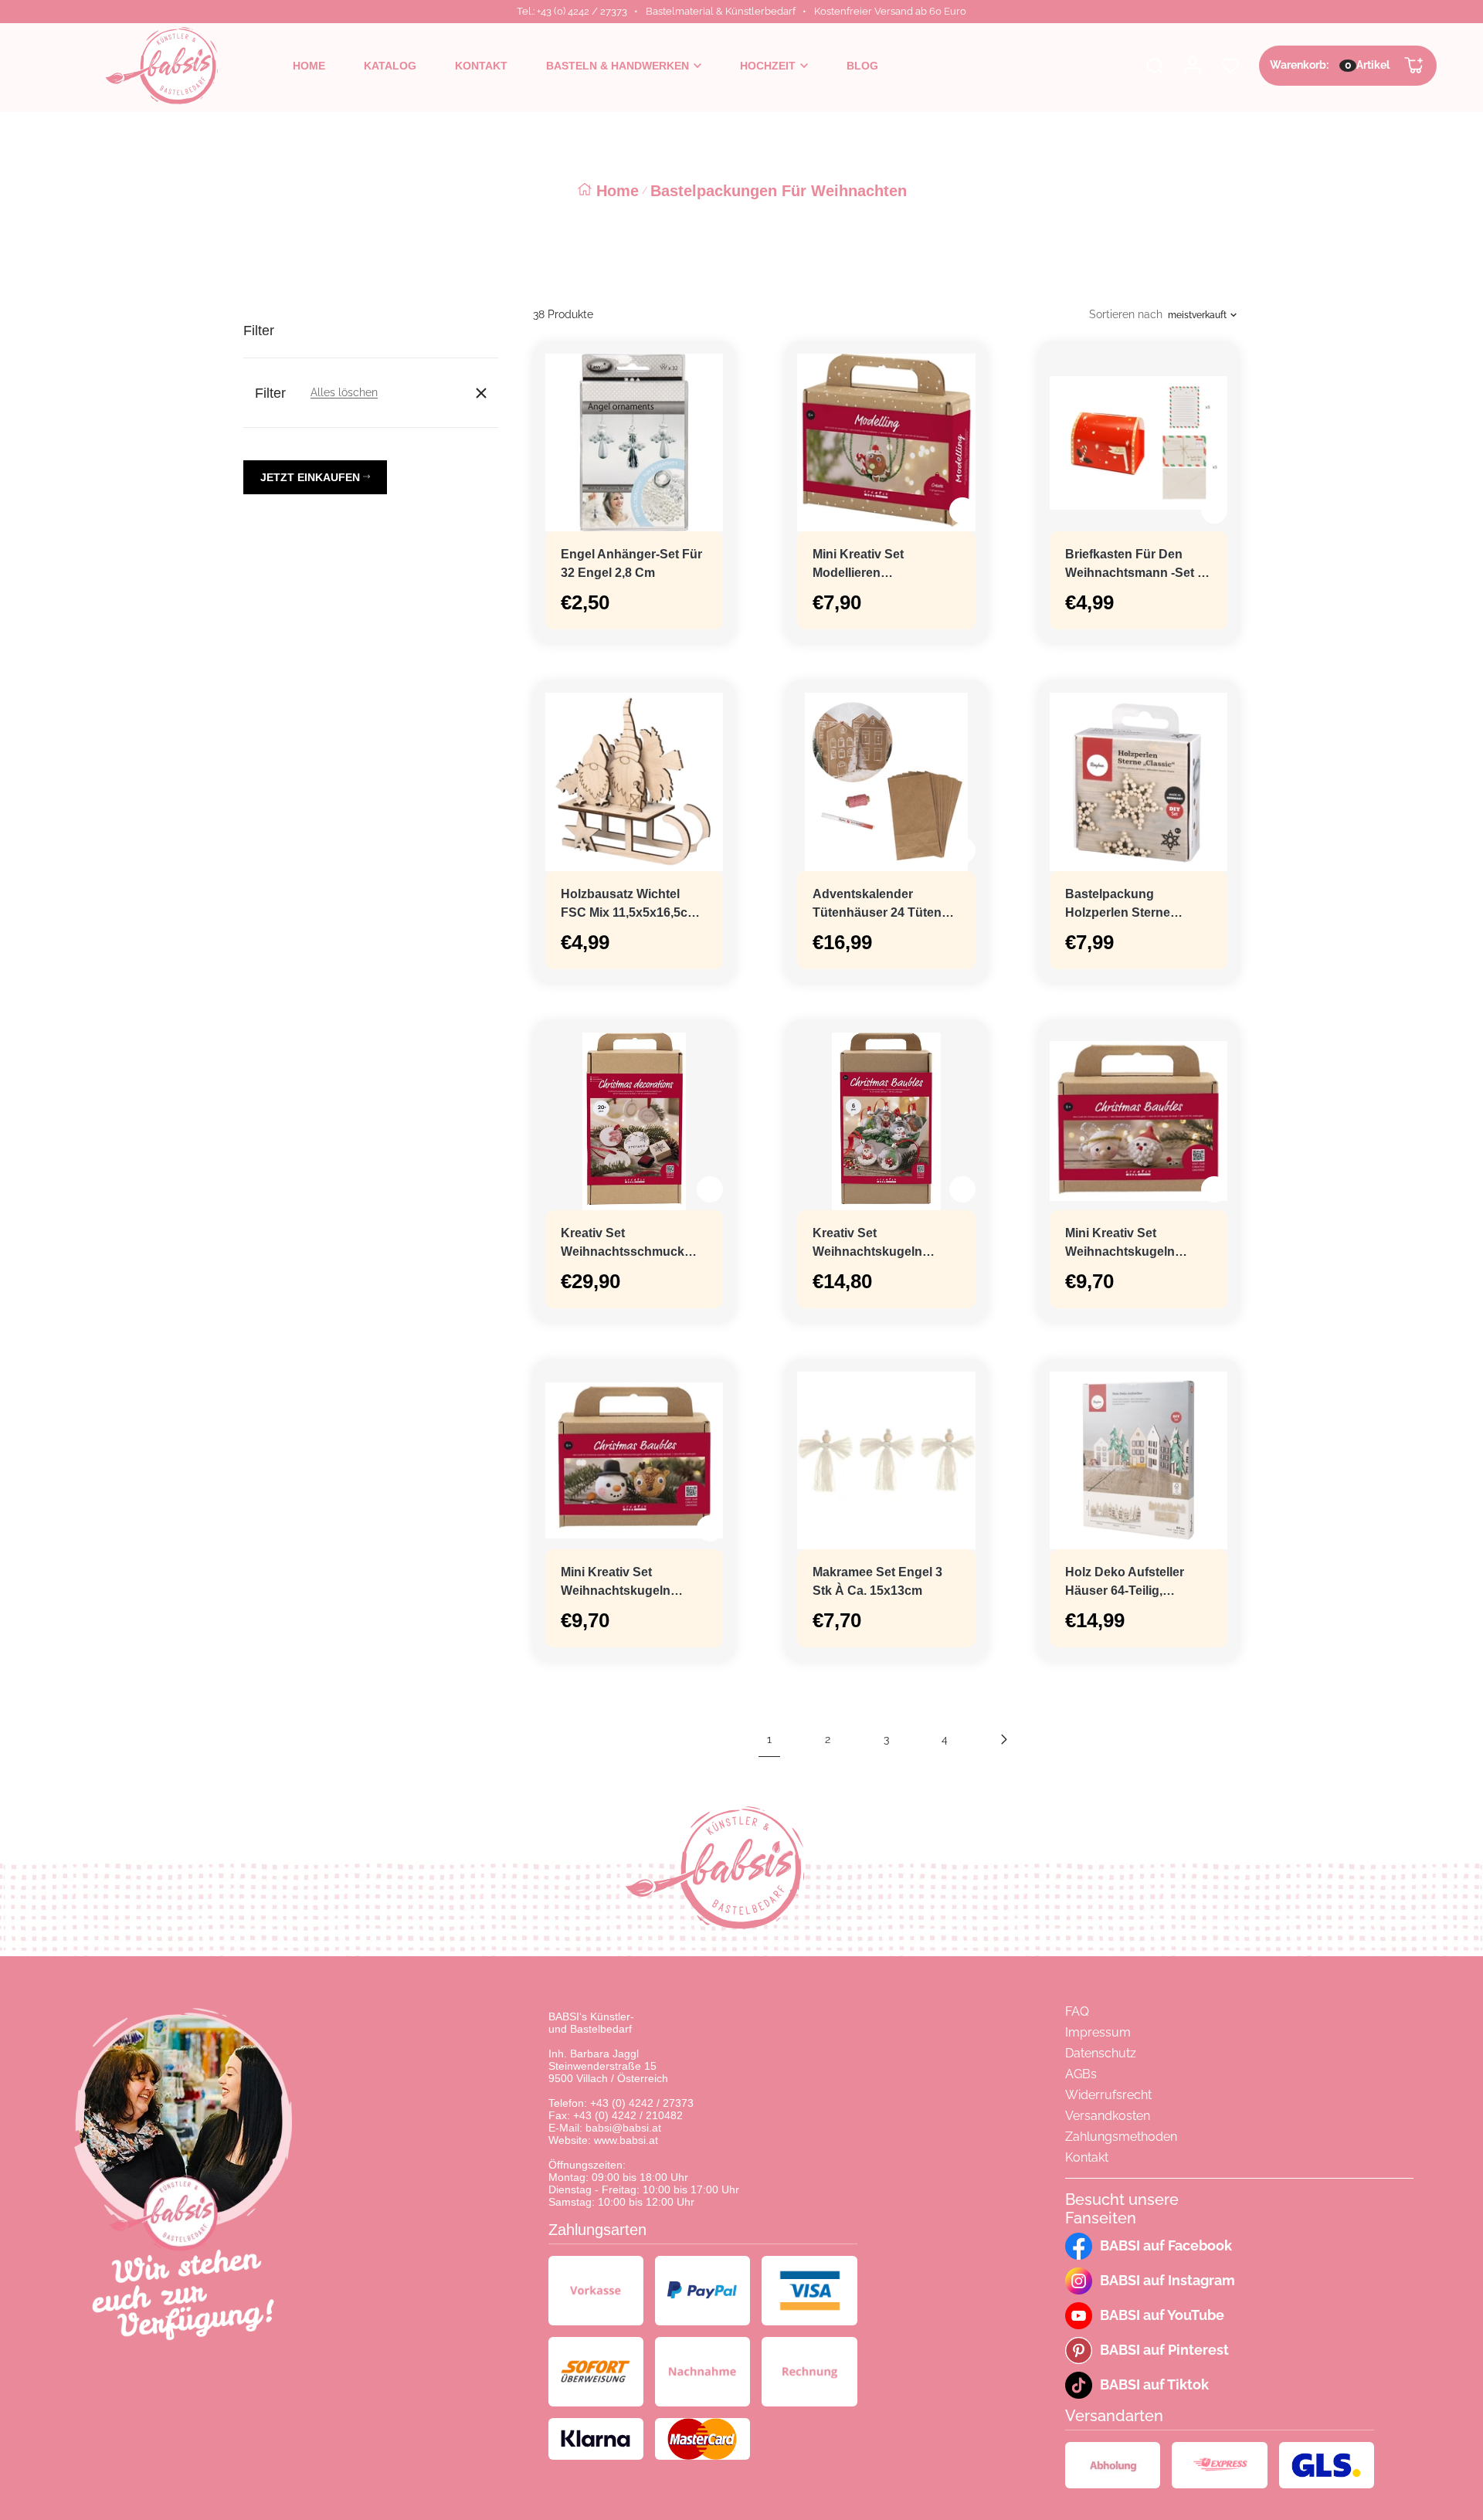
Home (618, 191)
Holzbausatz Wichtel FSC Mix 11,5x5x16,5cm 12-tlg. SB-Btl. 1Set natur (630, 905)
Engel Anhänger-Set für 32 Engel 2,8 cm (631, 563)
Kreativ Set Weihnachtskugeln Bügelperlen (867, 1244)
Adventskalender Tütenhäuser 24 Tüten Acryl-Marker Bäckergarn (886, 905)
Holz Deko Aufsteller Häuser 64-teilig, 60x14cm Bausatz (1125, 1583)
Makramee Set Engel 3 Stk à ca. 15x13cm (877, 1581)
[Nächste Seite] (1003, 1739)
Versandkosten (1108, 2116)
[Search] (1155, 66)
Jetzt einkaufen (312, 477)
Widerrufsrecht (1108, 2095)
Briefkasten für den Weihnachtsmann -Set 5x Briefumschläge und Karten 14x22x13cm (1138, 565)
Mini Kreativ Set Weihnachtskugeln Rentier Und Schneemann (616, 1583)
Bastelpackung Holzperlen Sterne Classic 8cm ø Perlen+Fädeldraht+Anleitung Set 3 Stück (1139, 905)
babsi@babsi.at (623, 2128)
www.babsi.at (626, 2140)
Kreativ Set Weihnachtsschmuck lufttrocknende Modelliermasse (623, 1244)
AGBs (1081, 2074)
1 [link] (769, 1739)
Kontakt (1087, 2157)
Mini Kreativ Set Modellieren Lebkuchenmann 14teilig (885, 565)
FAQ (1077, 2011)
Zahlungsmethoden (1121, 2137)
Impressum (1098, 2032)
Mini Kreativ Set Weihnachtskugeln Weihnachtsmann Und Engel (1130, 1244)
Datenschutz (1101, 2053)
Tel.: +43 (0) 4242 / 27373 (572, 11)
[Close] (481, 393)
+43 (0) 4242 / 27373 (642, 2103)
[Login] (1193, 66)
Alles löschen (344, 392)
